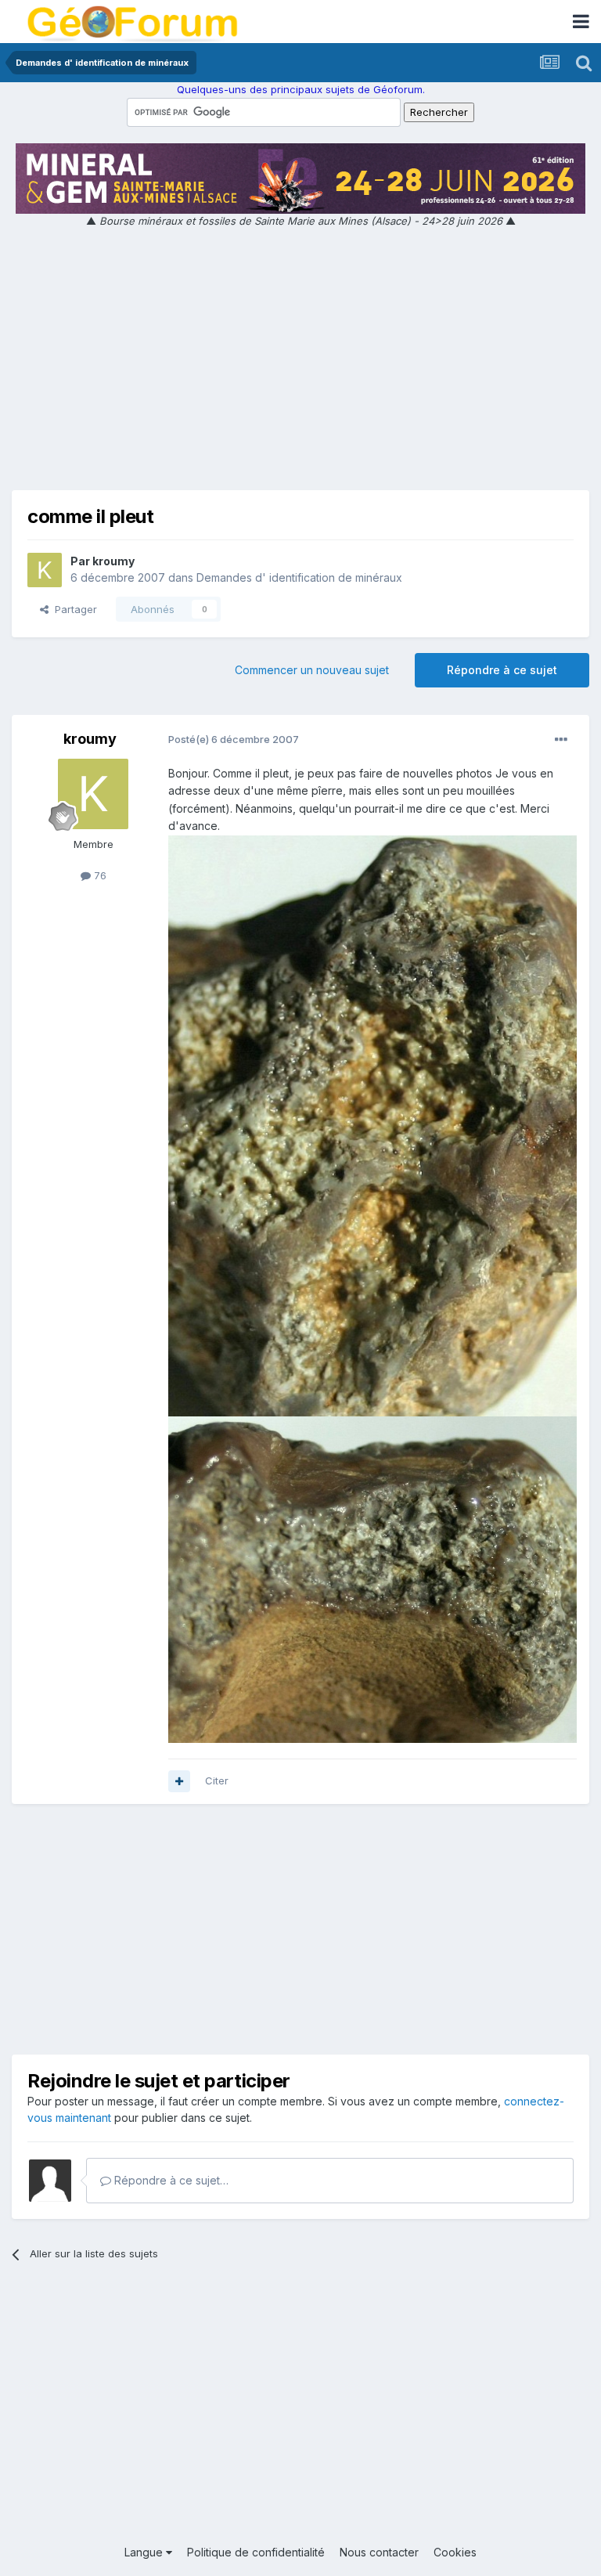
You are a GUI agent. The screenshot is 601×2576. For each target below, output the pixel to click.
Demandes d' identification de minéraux (299, 577)
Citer (217, 1780)
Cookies (455, 2552)
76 (99, 875)
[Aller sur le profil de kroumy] (45, 570)
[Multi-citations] (179, 1781)
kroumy (113, 561)
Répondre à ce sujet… (170, 2180)
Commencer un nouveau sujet (312, 670)
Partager (73, 609)
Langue (145, 2552)
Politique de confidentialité (256, 2552)
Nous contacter (379, 2552)
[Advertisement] (300, 363)
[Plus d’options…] (561, 740)
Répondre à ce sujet (502, 670)
